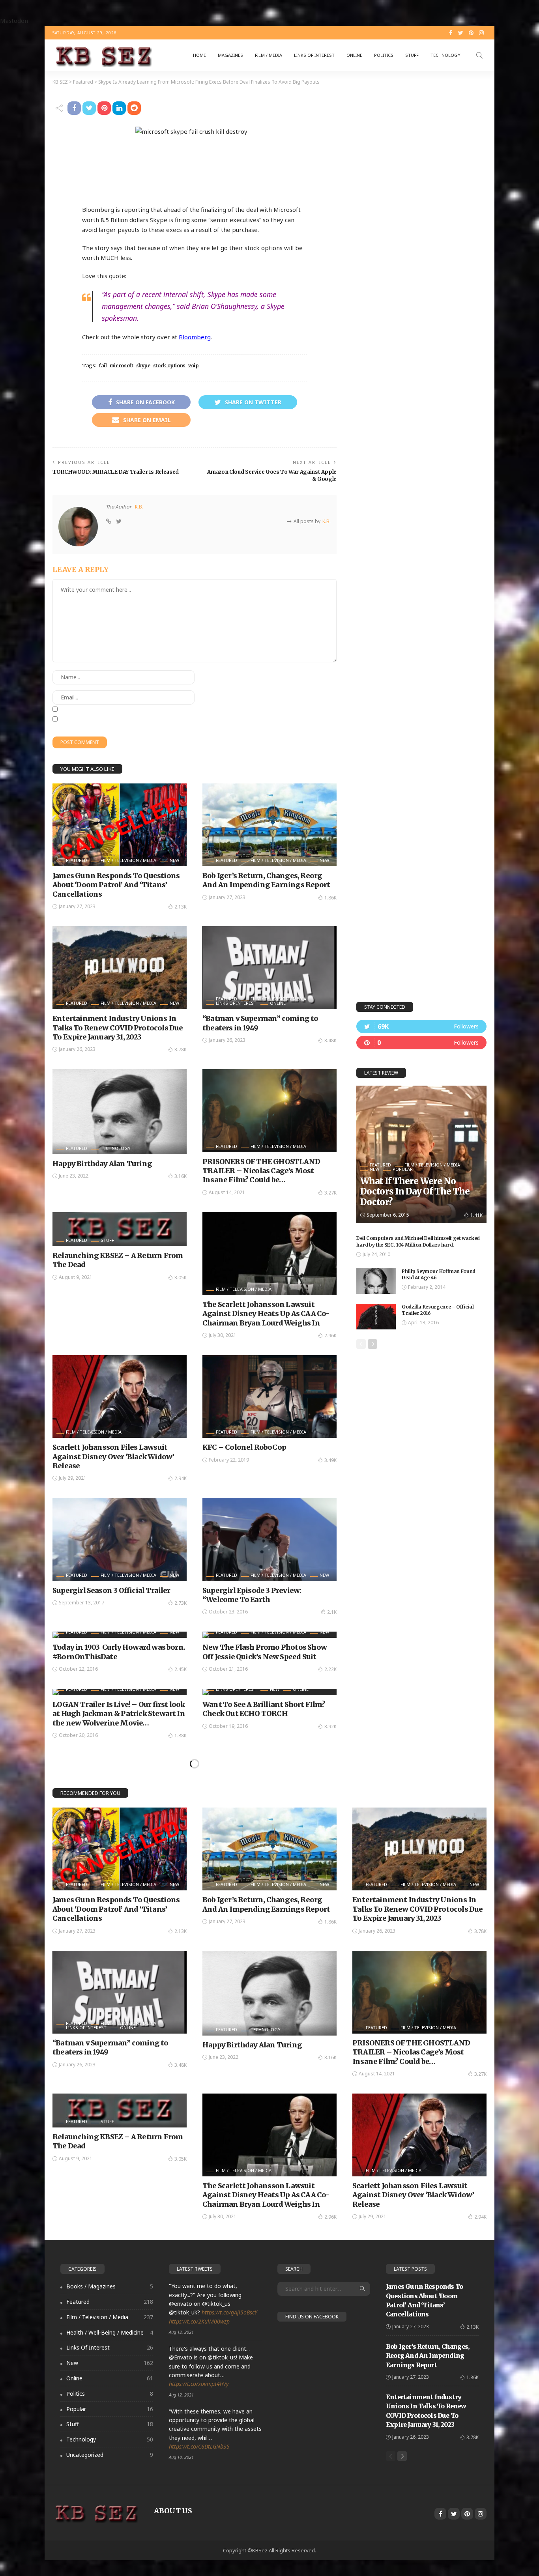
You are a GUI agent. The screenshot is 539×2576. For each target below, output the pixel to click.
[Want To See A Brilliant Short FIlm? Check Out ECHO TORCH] (269, 1692)
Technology (445, 55)
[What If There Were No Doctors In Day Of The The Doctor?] (421, 1154)
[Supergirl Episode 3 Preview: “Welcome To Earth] (269, 1539)
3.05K (181, 1278)
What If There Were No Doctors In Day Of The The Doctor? (415, 1192)
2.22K (330, 1669)
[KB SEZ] (102, 55)
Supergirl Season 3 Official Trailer (111, 1590)
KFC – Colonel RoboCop (244, 1447)
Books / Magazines (110, 2286)
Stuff (412, 55)
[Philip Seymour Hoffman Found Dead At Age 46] (376, 1281)
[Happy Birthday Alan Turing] (120, 1111)
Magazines (230, 55)
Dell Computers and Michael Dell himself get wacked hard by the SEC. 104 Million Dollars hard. (418, 1241)
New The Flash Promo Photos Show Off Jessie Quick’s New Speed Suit (265, 1652)
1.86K (330, 898)
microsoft (122, 365)
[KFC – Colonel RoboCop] (269, 1396)
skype (143, 365)
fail (103, 365)
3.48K (330, 1040)
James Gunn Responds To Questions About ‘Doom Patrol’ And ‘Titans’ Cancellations (116, 885)
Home (199, 55)
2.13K (181, 907)
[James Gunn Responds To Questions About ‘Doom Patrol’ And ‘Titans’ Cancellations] (120, 825)
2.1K (332, 1612)
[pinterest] (421, 1043)
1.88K (181, 1736)
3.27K (330, 1193)
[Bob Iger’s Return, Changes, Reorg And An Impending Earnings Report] (269, 825)
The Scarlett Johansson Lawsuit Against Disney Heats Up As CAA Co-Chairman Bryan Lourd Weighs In (266, 1314)
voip (194, 365)
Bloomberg (195, 337)
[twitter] (421, 1026)
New (174, 860)
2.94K (181, 1478)
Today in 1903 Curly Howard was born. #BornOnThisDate (119, 1652)
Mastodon (14, 21)
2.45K (181, 1669)
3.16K (181, 1176)
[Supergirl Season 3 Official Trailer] (120, 1539)
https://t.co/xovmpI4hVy (199, 2384)
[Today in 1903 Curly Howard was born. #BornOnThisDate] (120, 1635)
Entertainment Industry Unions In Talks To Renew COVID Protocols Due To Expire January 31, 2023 (118, 1028)
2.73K (181, 1603)
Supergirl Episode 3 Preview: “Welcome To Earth (252, 1595)
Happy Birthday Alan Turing (102, 1164)
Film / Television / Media (128, 860)
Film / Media (269, 55)
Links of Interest (314, 55)
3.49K (330, 1460)
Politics (384, 55)
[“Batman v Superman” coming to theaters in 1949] (269, 968)
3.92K (330, 1726)
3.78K (181, 1050)
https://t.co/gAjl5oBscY (229, 2312)
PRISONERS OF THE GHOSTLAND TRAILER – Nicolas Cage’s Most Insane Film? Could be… (261, 1171)
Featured (77, 860)
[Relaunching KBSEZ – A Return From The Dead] (120, 1229)
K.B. (139, 507)
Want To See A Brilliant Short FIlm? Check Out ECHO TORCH (264, 1709)
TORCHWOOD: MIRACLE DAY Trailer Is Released (116, 472)
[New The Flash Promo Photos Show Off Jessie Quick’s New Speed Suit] (269, 1635)
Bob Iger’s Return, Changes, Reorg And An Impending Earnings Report (266, 880)
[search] (479, 55)
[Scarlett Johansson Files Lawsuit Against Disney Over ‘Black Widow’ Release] (120, 1396)
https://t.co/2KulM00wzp (199, 2321)
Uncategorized (110, 2455)
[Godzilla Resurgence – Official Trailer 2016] (376, 1317)
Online (354, 55)
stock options (169, 365)
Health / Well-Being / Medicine (110, 2332)
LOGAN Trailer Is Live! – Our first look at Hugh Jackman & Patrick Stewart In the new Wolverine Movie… (119, 1714)
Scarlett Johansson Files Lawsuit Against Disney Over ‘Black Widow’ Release (113, 1456)
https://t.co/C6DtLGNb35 (199, 2446)
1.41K (476, 1215)
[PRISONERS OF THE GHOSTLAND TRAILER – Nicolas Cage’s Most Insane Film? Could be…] (269, 1110)
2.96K (330, 1336)
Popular (403, 1169)
